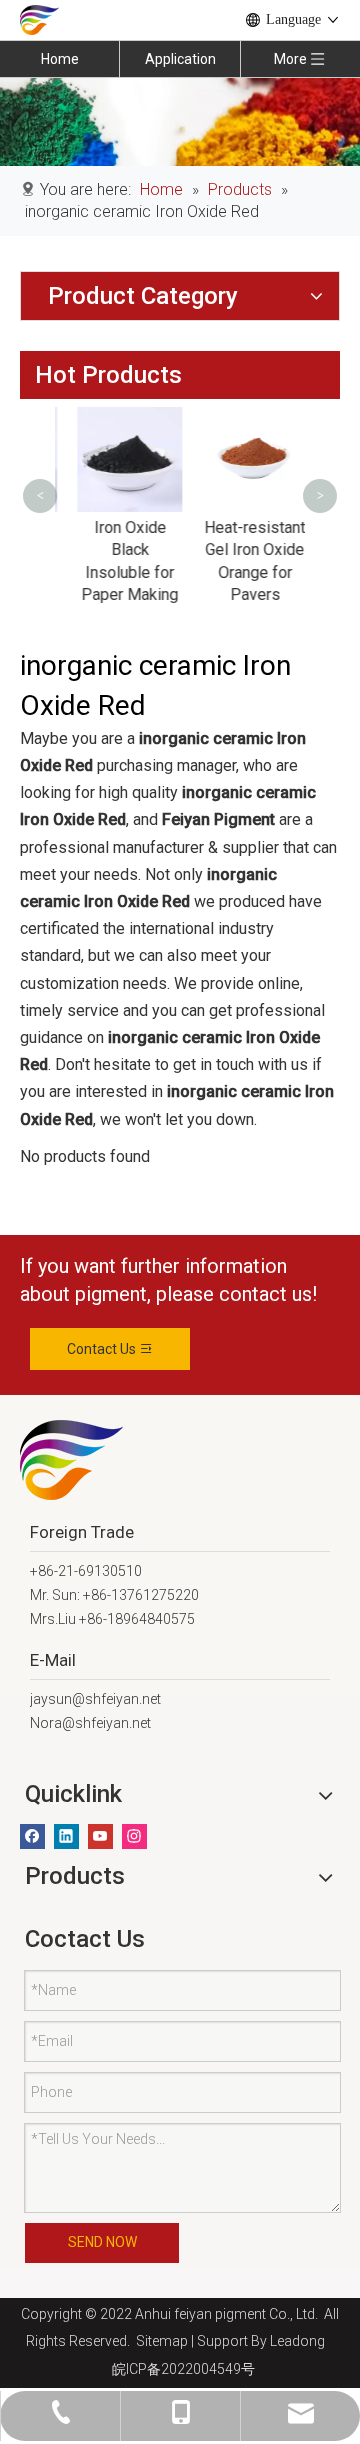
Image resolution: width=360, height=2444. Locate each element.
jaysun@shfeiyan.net (95, 1699)
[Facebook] (32, 1836)
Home (60, 59)
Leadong (297, 2341)
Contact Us (103, 1349)
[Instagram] (134, 1836)
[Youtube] (100, 1836)
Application (180, 59)
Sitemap (159, 2341)
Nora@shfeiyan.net (90, 1723)
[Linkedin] (66, 1836)
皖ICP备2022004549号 (183, 2369)
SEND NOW (102, 2242)
